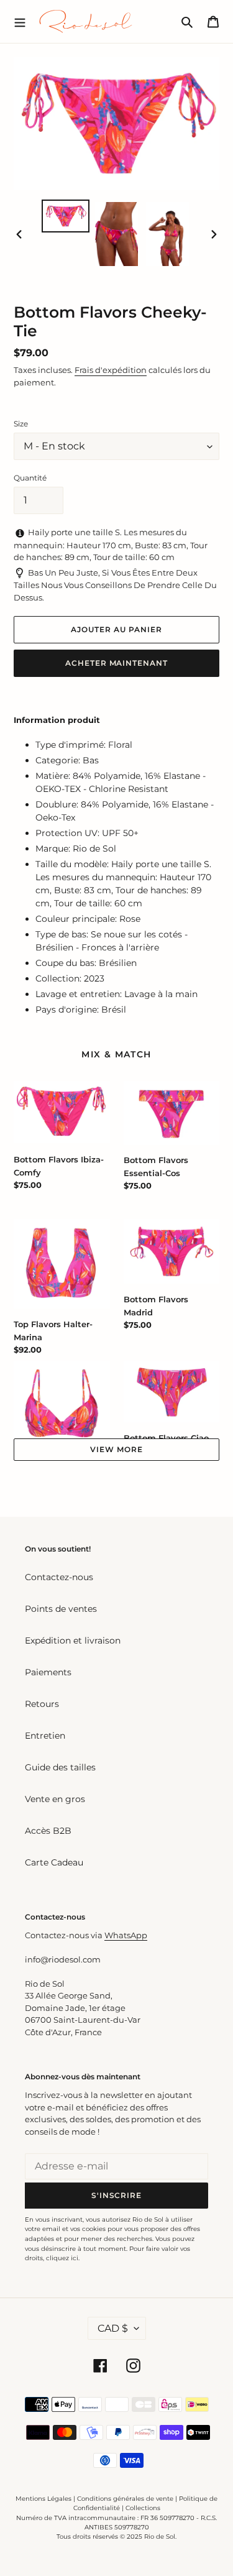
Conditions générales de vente (125, 2499)
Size (21, 424)
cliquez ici (62, 2258)
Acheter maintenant (116, 663)
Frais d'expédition (111, 370)
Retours (42, 1704)
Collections (143, 2508)
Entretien (45, 1736)
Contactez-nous (59, 1577)
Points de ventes (61, 1609)
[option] (66, 216)
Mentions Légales (43, 2499)
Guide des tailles (60, 1767)
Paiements (48, 1672)
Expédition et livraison (73, 1640)
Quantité (30, 478)
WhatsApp (126, 1935)
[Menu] (20, 21)
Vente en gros (55, 1799)
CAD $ (113, 2328)
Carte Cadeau (54, 1862)
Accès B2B (48, 1831)
